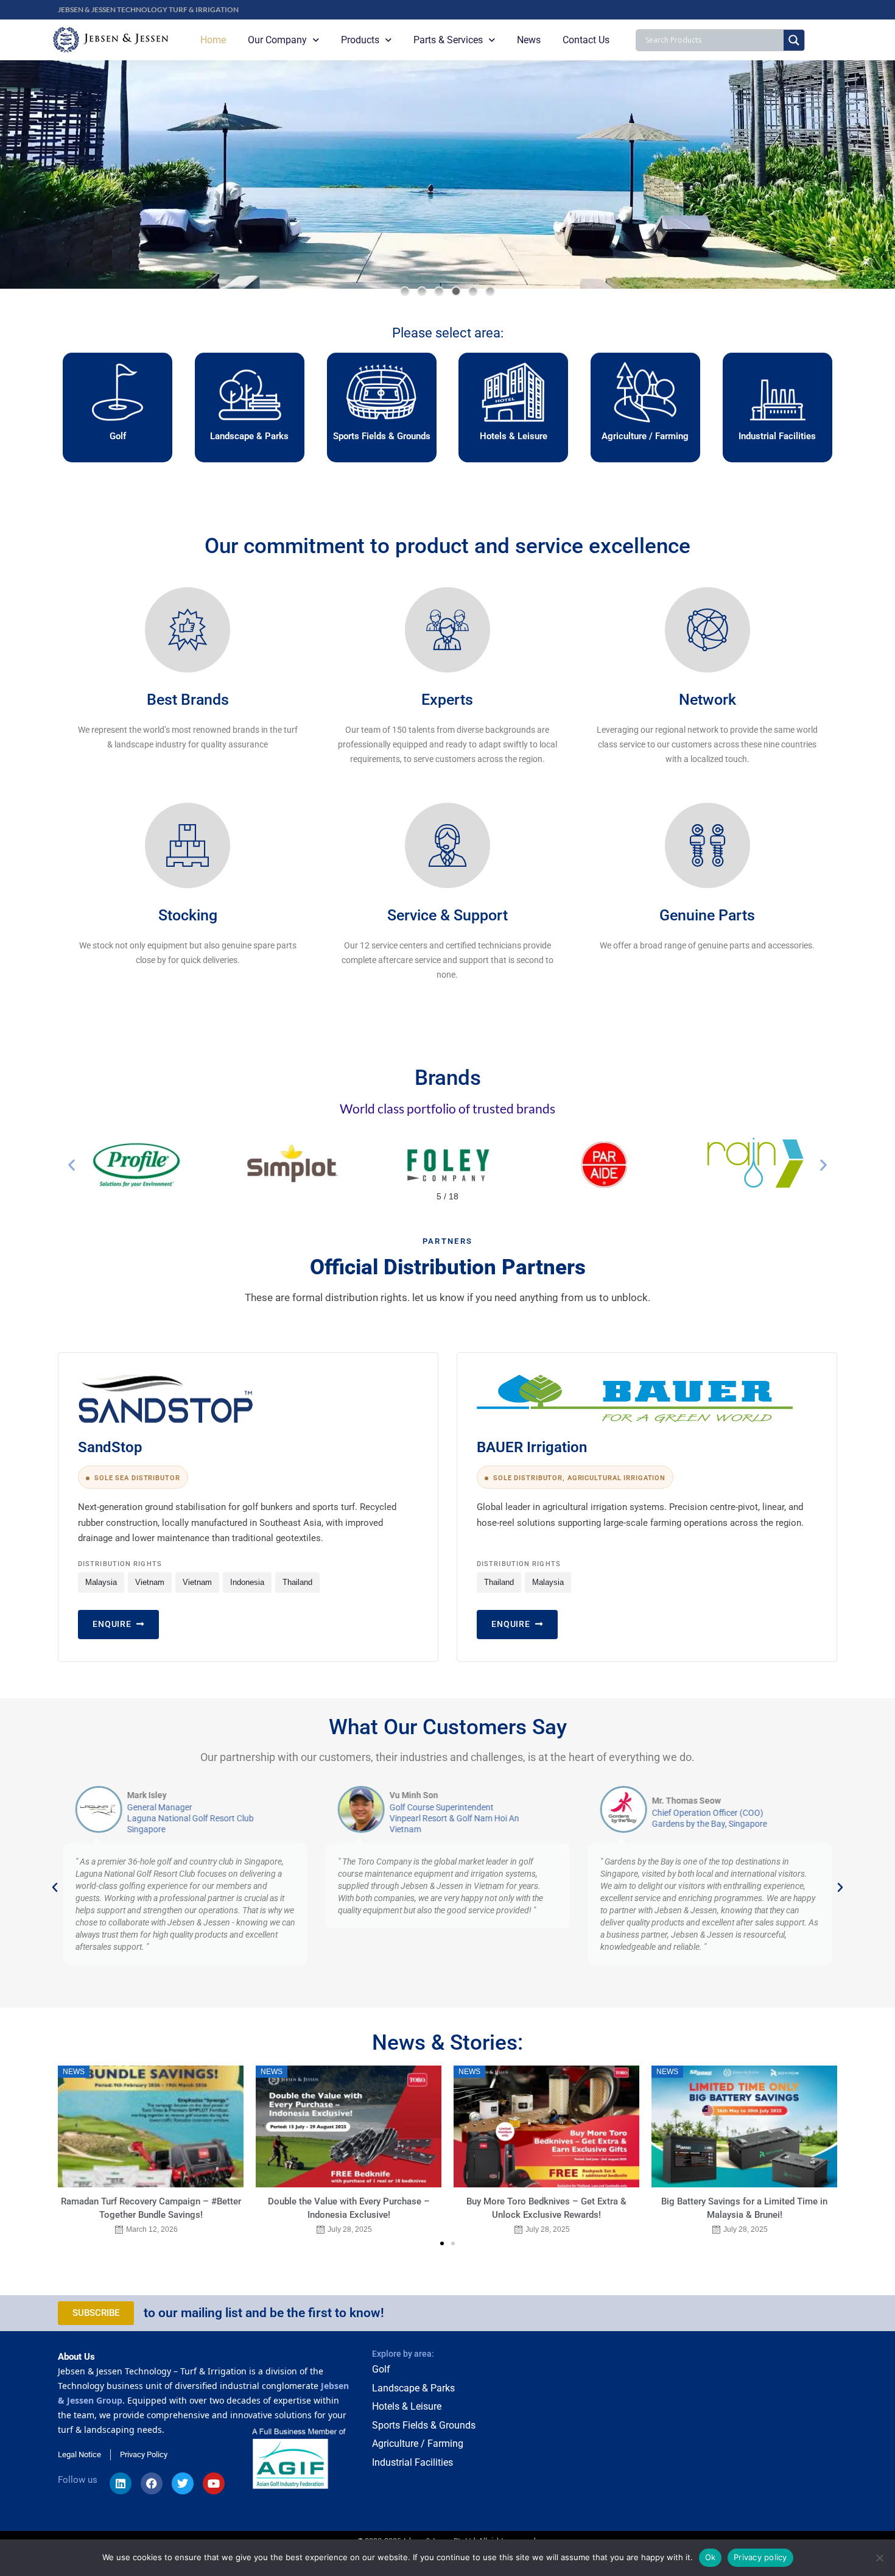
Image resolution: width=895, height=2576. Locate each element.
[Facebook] (152, 2483)
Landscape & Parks (249, 436)
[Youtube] (214, 2483)
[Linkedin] (121, 2483)
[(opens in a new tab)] (546, 2126)
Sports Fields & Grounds (382, 436)
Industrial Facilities (777, 436)
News (529, 40)
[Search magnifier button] (794, 40)
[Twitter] (183, 2483)
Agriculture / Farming (645, 436)
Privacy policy (760, 2557)
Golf (118, 436)
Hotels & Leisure (514, 436)
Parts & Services (448, 40)
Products (360, 40)
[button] (405, 291)
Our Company (277, 40)
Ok (711, 2557)
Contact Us (586, 40)
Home (213, 40)
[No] (880, 2558)
